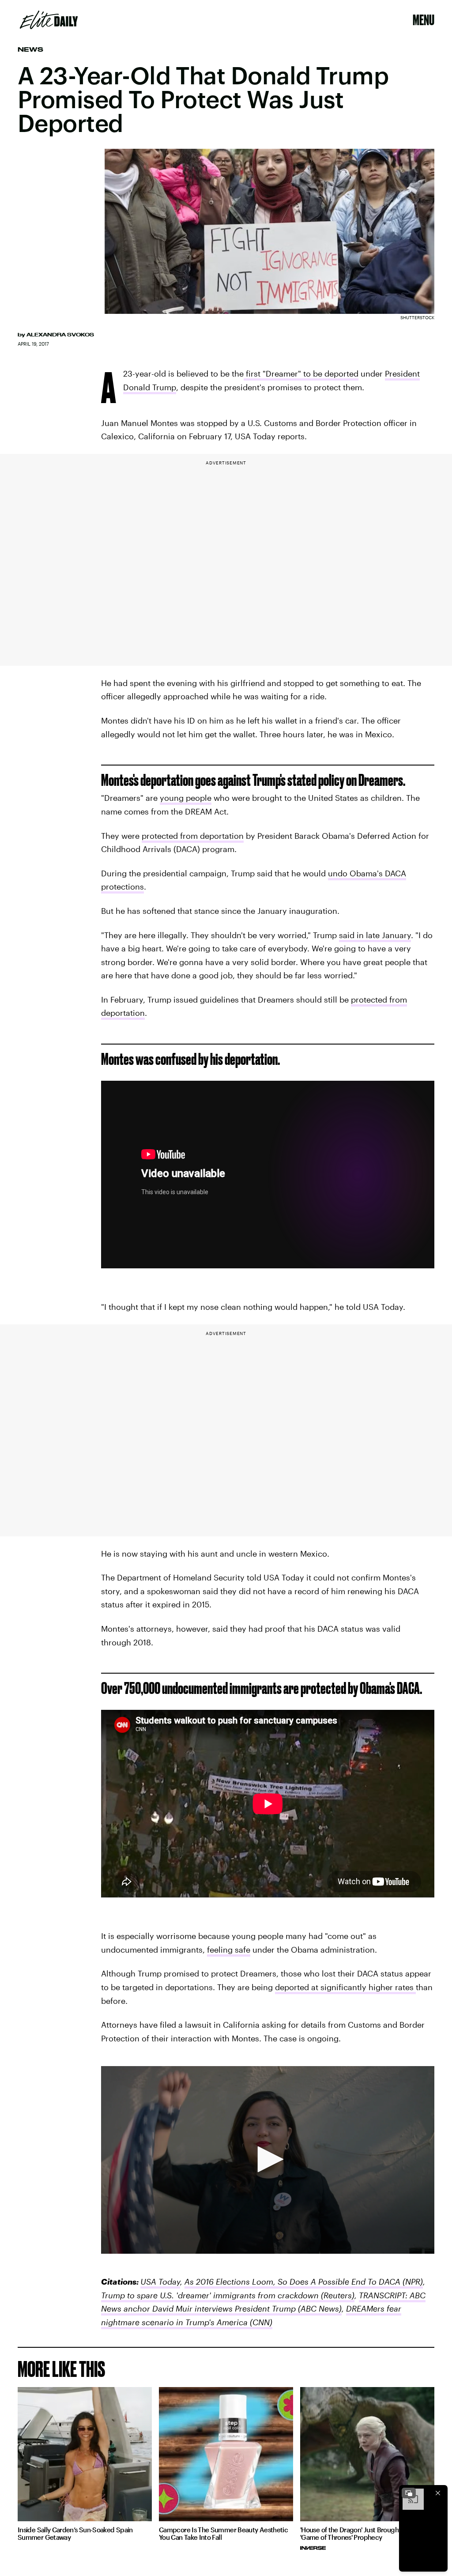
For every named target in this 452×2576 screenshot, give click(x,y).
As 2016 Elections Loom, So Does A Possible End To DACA (292, 2282)
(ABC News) (319, 2308)
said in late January (375, 935)
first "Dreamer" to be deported (301, 373)
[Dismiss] (438, 2493)
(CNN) (260, 2322)
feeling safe (229, 1950)
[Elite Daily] (49, 20)
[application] (268, 2160)
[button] (267, 2159)
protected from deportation (193, 836)
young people (186, 798)
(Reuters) (337, 2295)
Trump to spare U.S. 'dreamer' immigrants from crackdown (210, 2295)
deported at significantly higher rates (345, 1987)
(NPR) (412, 2282)
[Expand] (409, 2493)
